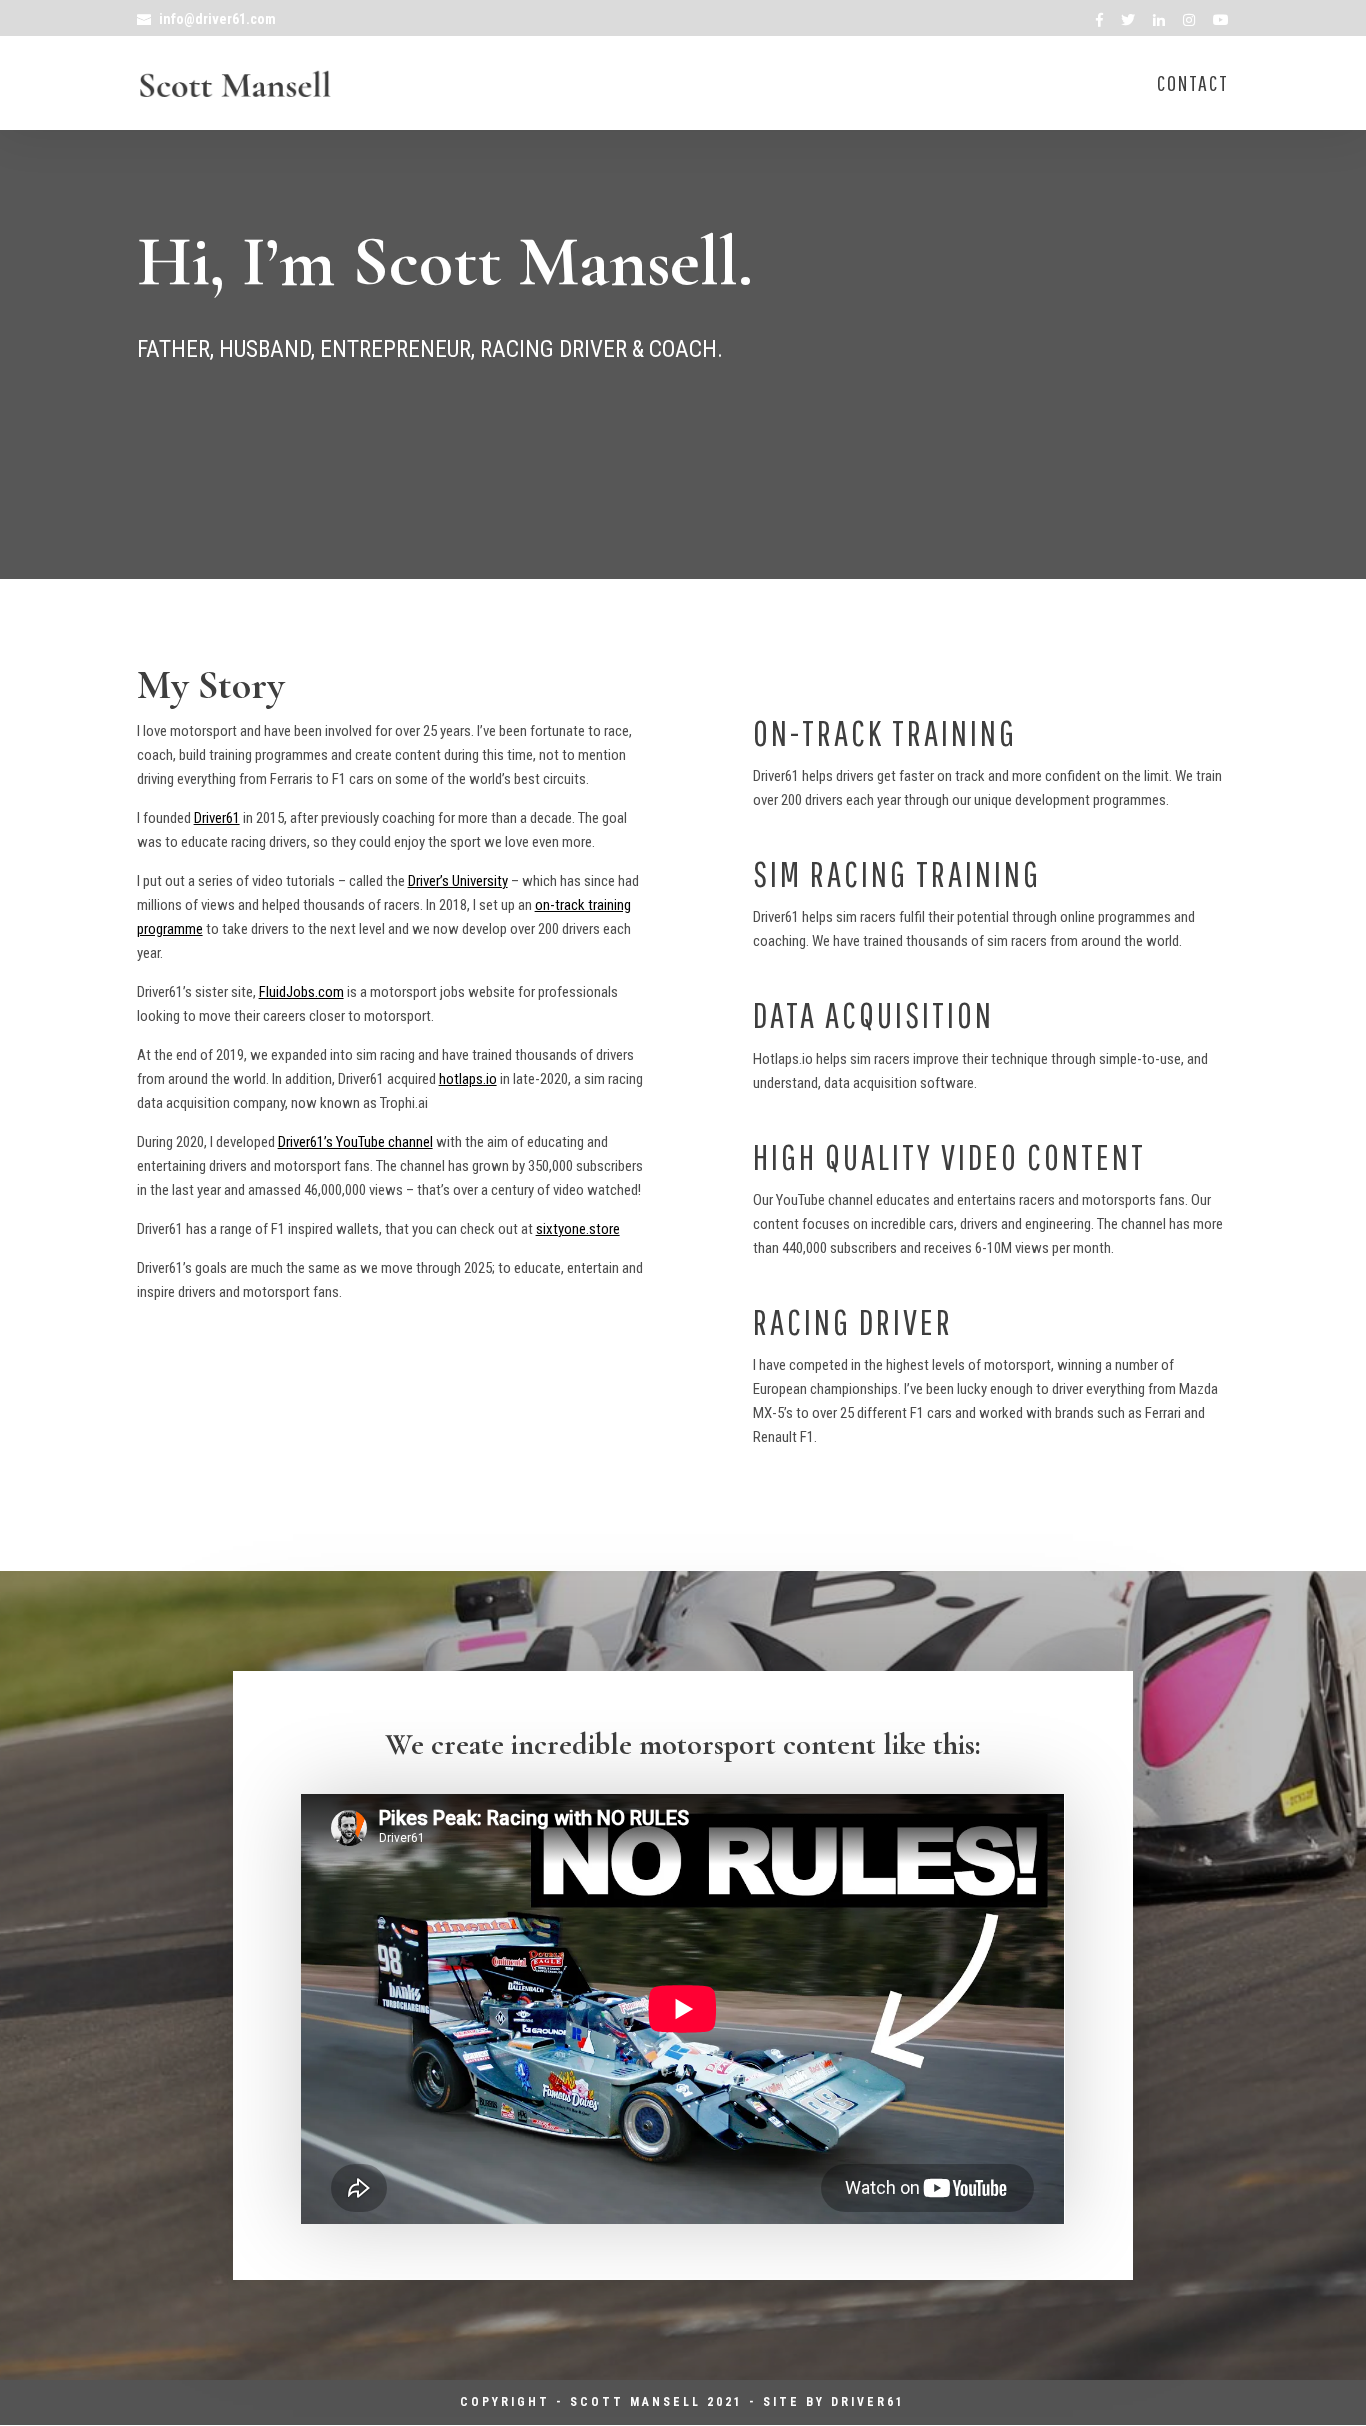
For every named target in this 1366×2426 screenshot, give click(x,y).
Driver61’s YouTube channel (355, 1142)
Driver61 (217, 818)
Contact (1193, 85)
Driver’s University (458, 881)
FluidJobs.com (301, 992)
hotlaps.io (468, 1079)
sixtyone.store (578, 1229)
